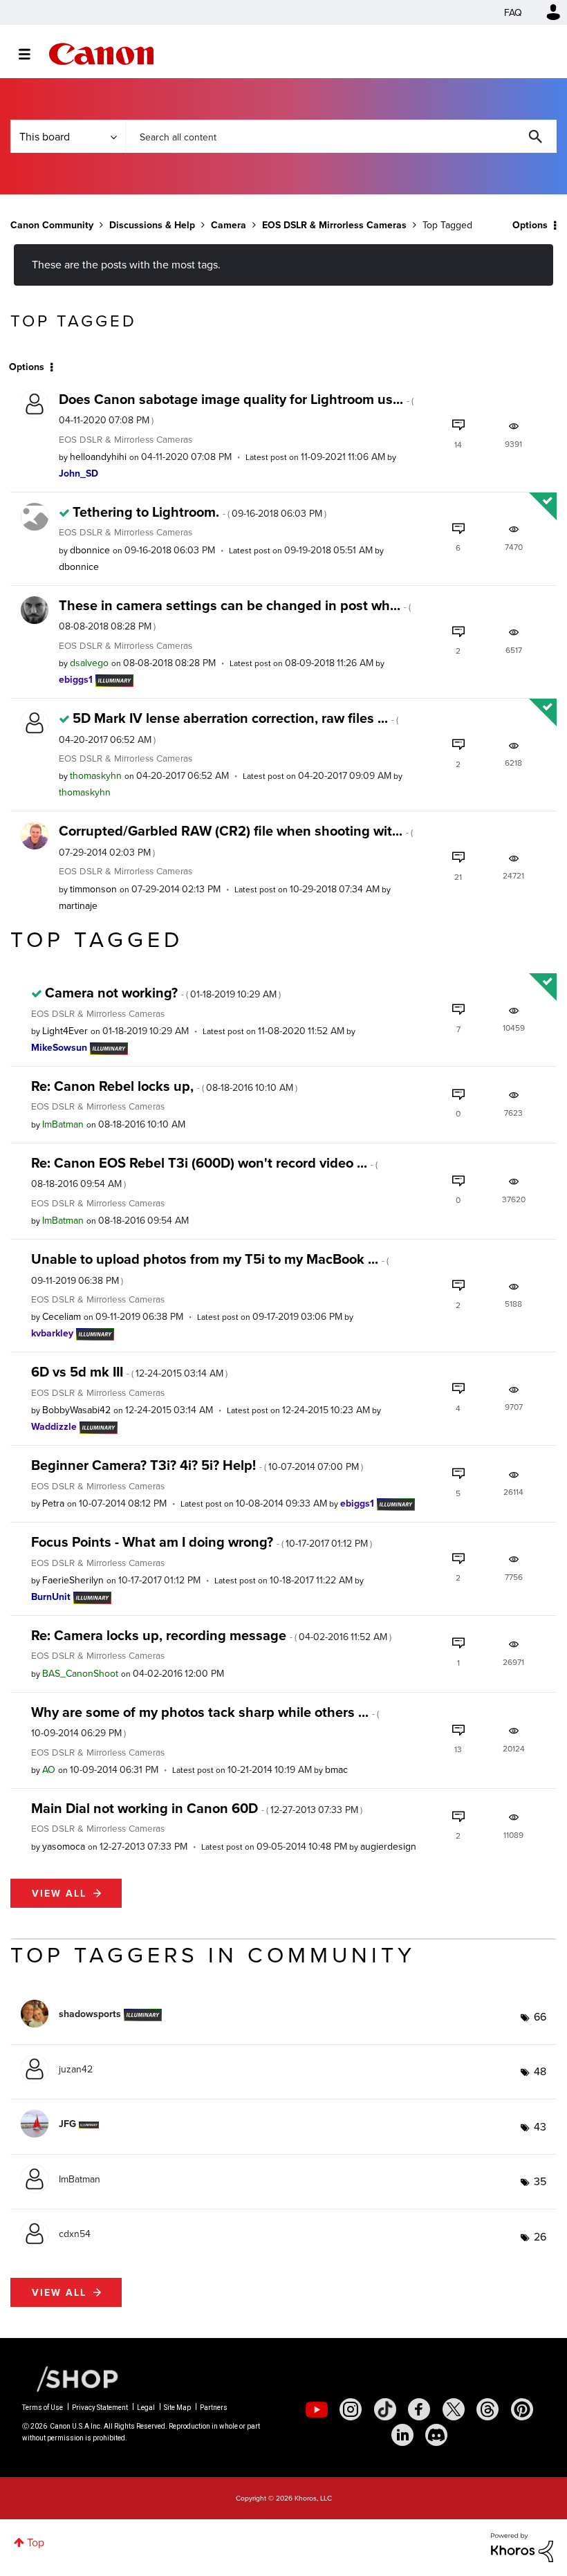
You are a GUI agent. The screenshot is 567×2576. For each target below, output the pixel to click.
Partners (214, 2408)
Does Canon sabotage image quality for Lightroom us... (236, 408)
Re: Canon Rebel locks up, (164, 1086)
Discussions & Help (152, 225)
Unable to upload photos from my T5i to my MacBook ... (210, 1268)
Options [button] (530, 225)
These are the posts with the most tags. (126, 264)
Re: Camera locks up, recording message (211, 1635)
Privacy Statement (100, 2408)
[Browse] (31, 54)
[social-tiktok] (385, 2409)
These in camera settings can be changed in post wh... (235, 614)
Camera (229, 225)
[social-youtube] (317, 2409)
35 (540, 2181)
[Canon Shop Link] (71, 2378)
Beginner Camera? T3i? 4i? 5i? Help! (197, 1465)
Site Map (177, 2408)
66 (540, 2016)
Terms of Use (43, 2408)
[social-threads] (487, 2409)
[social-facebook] (419, 2409)
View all (59, 1893)
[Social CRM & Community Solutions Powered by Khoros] (522, 2546)
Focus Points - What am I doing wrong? (202, 1542)
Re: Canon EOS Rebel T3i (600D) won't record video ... (204, 1171)
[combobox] (341, 136)
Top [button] (36, 2542)
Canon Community (101, 54)
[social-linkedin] (402, 2435)
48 (540, 2071)
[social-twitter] (454, 2409)
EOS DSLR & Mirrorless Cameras (334, 225)
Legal (146, 2408)
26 (540, 2236)
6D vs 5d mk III (129, 1371)
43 (540, 2126)
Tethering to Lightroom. (199, 512)
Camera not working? (163, 992)
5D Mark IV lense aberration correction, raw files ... (229, 727)
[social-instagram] (351, 2409)
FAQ (513, 12)
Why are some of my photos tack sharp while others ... (205, 1721)
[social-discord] (436, 2435)
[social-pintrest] (522, 2409)
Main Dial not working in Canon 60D (197, 1808)
